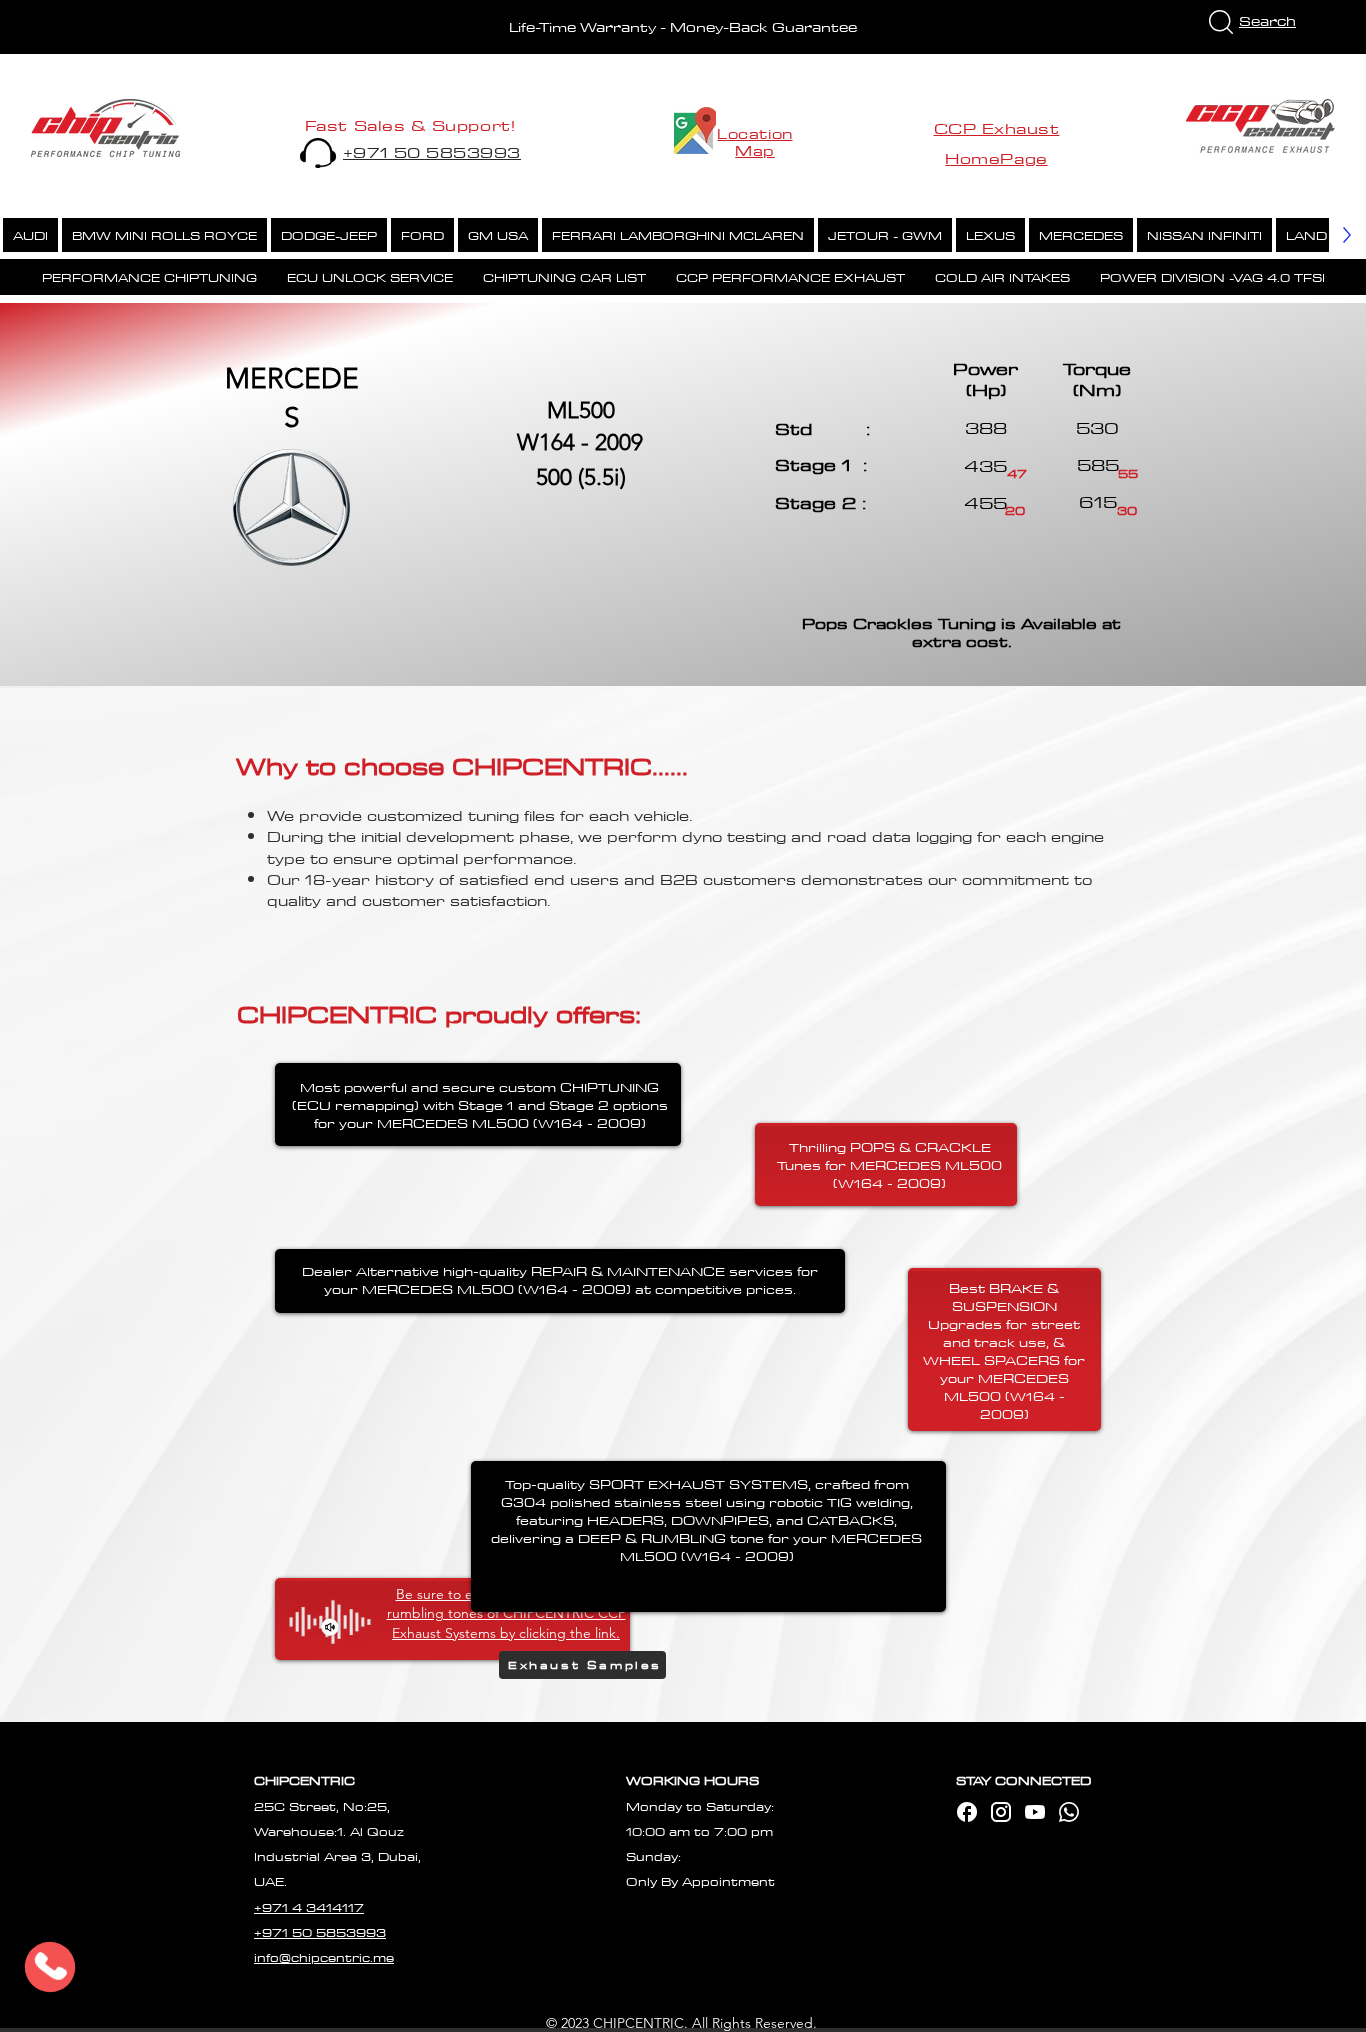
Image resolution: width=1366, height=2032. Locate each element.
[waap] (1069, 1812)
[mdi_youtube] (1035, 1812)
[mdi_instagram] (1001, 1812)
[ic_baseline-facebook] (967, 1812)
